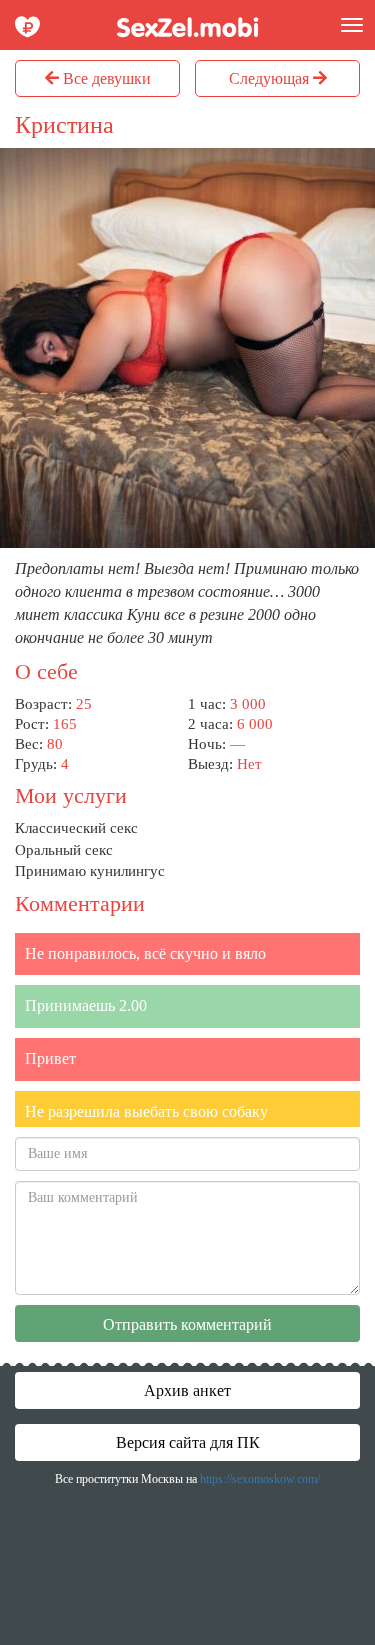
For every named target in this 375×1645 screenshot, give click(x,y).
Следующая (271, 78)
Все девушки (105, 78)
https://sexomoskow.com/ (260, 1479)
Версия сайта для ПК (188, 1442)
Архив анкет (187, 1390)
